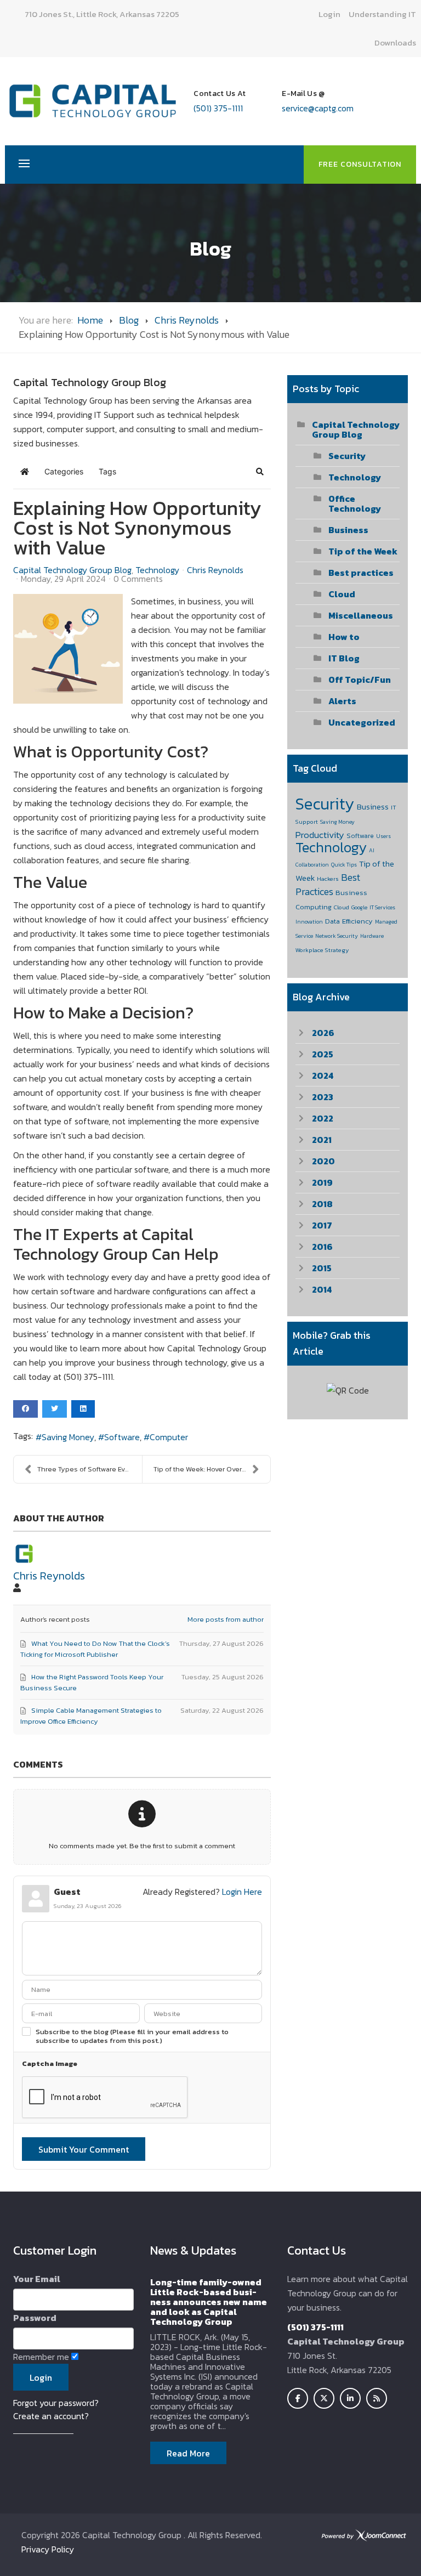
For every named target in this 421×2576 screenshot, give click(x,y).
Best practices (361, 573)
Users (383, 836)
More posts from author (226, 1619)
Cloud (342, 594)
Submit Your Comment (84, 2149)
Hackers (328, 879)
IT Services (382, 907)
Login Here (242, 1892)
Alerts (342, 701)
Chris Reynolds (187, 320)
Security (347, 456)
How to (344, 637)
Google (359, 907)
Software (122, 1437)
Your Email (37, 2279)
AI (372, 850)
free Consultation (360, 164)
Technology (157, 570)
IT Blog (344, 658)
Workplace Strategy (322, 950)
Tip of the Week (363, 551)
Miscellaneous (361, 615)
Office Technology (355, 503)
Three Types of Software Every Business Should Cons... (90, 1469)
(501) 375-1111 (218, 108)
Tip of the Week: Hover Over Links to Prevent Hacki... (212, 1469)
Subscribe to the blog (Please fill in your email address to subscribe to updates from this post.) (132, 2036)
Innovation (309, 922)
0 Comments (138, 579)
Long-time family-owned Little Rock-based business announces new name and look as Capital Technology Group (209, 2302)
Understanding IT (382, 14)
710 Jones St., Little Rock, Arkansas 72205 (102, 14)
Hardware (372, 936)
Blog (129, 320)
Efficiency (357, 921)
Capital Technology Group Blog (72, 570)
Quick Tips (344, 865)
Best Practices (328, 884)
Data (332, 921)
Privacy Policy (48, 2549)
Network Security (337, 936)
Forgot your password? (56, 2403)
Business (348, 530)
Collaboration (312, 865)
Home (90, 320)
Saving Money (68, 1437)
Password (35, 2318)
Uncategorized (362, 722)
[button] (260, 472)
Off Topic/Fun (360, 680)
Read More (188, 2453)
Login (329, 14)
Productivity (320, 835)
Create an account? (51, 2416)
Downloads (395, 43)
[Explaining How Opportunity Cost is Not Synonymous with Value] (68, 649)
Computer (169, 1437)
